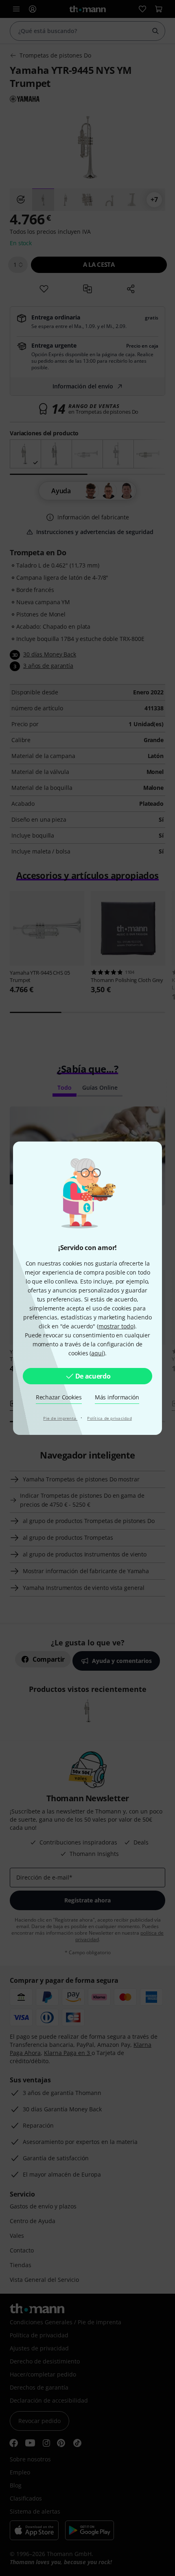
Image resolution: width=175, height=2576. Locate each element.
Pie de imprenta (60, 1418)
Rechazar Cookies (59, 1397)
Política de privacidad (109, 1418)
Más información (117, 1397)
